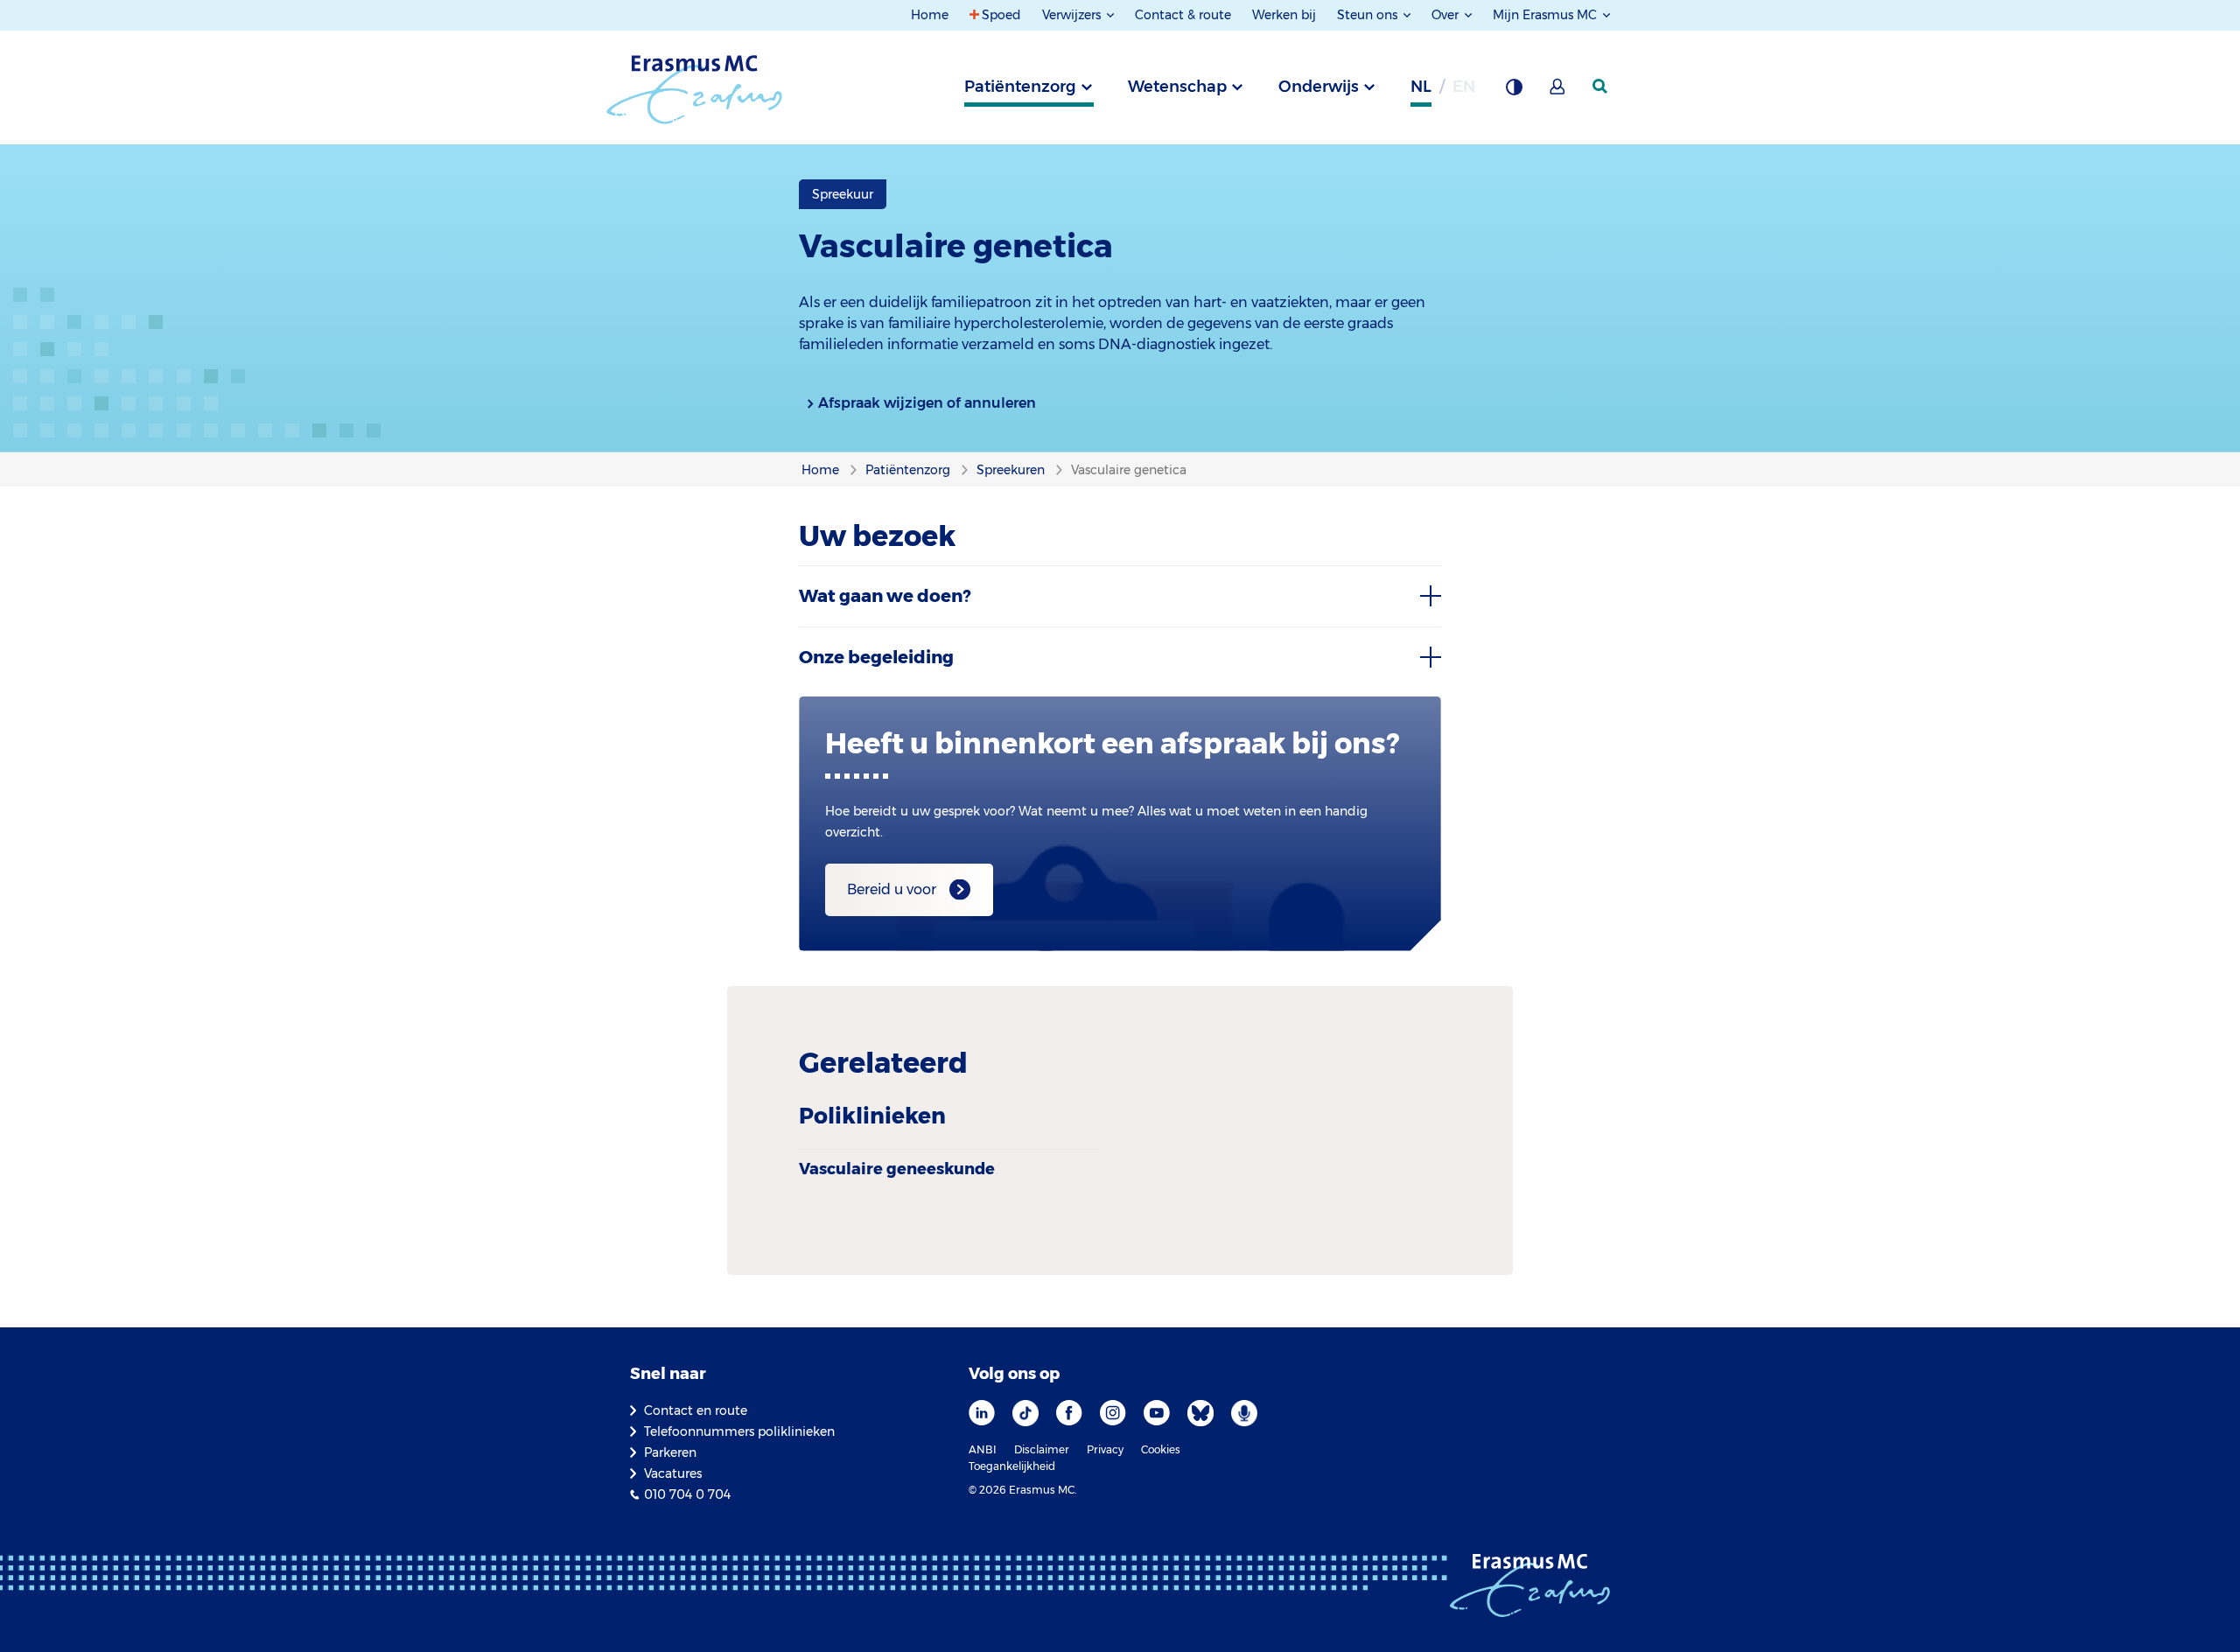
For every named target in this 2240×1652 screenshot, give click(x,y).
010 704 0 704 (687, 1494)
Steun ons (1369, 15)
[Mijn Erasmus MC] (1558, 92)
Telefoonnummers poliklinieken (739, 1431)
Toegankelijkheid (1012, 1466)
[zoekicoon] (1601, 87)
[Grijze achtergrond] (1514, 92)
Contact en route (696, 1410)
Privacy (1105, 1449)
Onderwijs (1319, 87)
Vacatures (673, 1473)
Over (1447, 15)
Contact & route (1183, 15)
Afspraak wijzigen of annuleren (927, 403)
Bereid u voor (892, 889)
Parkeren (670, 1452)
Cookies (1161, 1449)
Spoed (1001, 15)
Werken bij (1284, 15)
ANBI (983, 1449)
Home (930, 15)
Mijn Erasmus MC (1547, 15)
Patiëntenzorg (1020, 87)
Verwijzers (1073, 15)
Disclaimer (1042, 1449)
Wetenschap (1177, 87)
